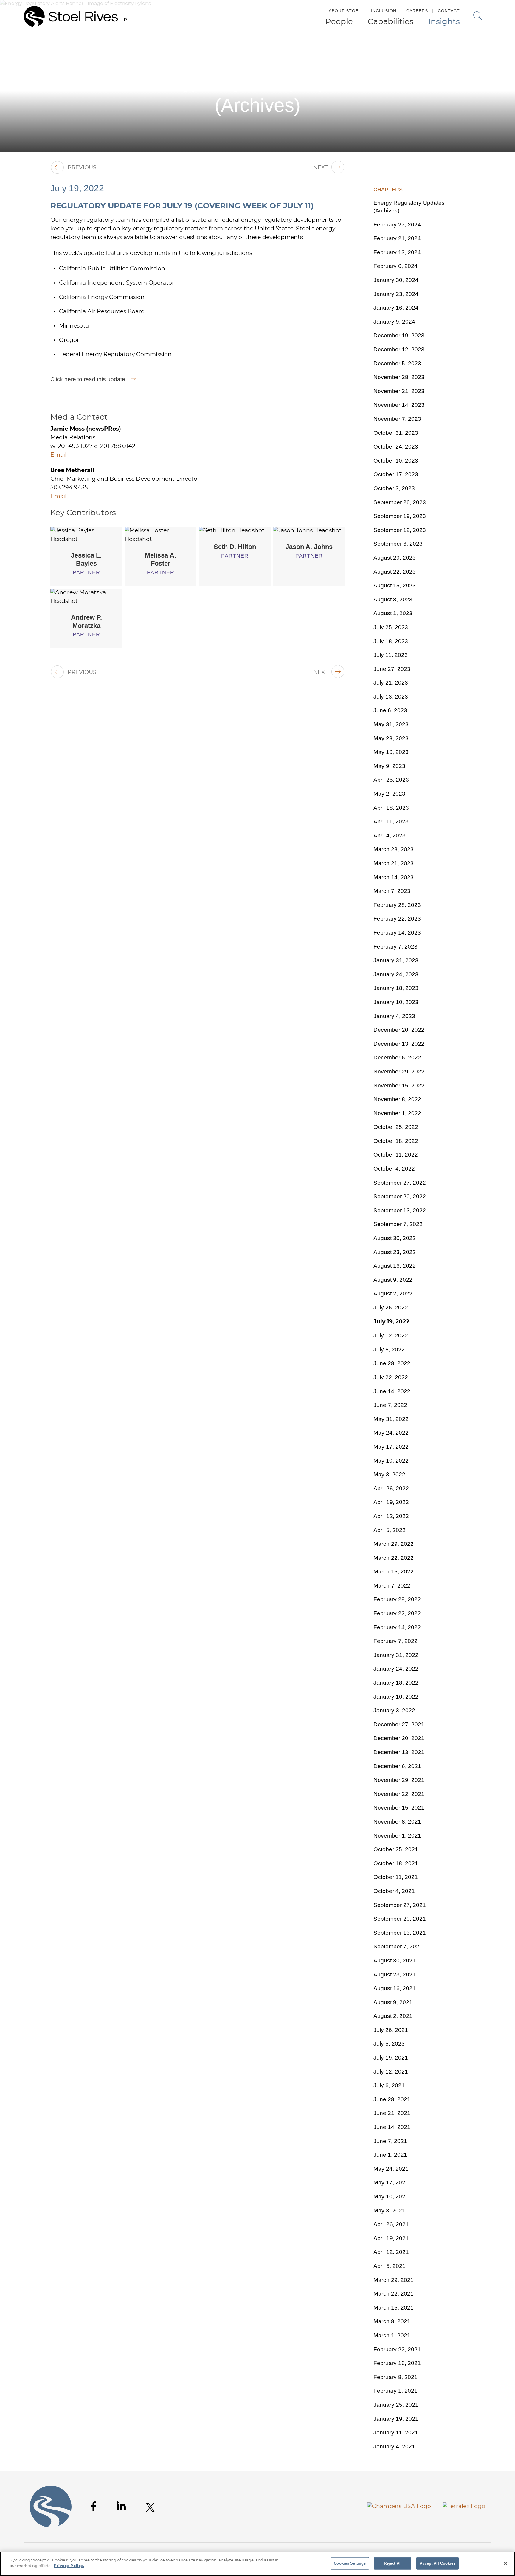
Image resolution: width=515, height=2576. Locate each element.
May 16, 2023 (391, 752)
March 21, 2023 (394, 863)
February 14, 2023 (397, 933)
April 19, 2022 (391, 1502)
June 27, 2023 (392, 669)
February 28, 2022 (397, 1599)
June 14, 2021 (392, 2127)
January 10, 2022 (396, 1697)
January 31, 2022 (396, 1655)
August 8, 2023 (393, 599)
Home (386, 47)
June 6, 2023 (390, 710)
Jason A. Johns (309, 547)
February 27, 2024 (397, 225)
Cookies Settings (350, 2563)
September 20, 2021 (400, 1919)
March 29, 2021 (394, 2280)
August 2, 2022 (393, 1294)
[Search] (478, 16)
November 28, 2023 (399, 377)
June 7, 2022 (390, 1405)
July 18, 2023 (391, 641)
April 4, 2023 (390, 835)
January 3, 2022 (394, 1710)
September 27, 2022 (400, 1183)
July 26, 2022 (391, 1308)
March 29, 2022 (394, 1544)
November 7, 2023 (397, 419)
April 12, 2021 (391, 2252)
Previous (82, 168)
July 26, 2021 (391, 2030)
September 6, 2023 (398, 544)
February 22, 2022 (397, 1613)
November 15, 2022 (399, 1086)
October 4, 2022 (394, 1169)
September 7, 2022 (398, 1224)
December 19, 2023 (399, 335)
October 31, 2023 (396, 433)
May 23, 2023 (391, 738)
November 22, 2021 (399, 1794)
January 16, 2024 (396, 308)
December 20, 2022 (399, 1030)
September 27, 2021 (400, 1905)
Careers (417, 11)
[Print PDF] (490, 47)
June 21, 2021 (392, 2113)
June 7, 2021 (390, 2141)
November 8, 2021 (397, 1822)
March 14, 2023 (394, 877)
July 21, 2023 (391, 683)
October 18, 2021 (396, 1863)
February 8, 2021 (395, 2377)
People (339, 22)
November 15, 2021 (399, 1808)
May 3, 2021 (389, 2210)
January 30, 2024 (396, 280)
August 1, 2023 (393, 613)
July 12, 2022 (391, 1336)
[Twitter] (150, 2507)
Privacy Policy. (69, 2566)
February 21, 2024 (397, 238)
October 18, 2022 (396, 1141)
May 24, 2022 (391, 1433)
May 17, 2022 (391, 1447)
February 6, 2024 (395, 266)
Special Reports (454, 47)
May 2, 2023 (389, 794)
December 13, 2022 (399, 1044)
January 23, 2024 (396, 294)
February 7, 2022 (395, 1641)
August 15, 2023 (395, 585)
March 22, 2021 (394, 2294)
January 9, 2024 (394, 322)
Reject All (393, 2563)
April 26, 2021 (391, 2224)
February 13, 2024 (397, 252)
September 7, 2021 (398, 1946)
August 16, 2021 (395, 1988)
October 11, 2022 (396, 1155)
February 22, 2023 (397, 919)
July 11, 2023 (391, 655)
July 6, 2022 (389, 1350)
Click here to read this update (88, 379)
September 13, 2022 (400, 1210)
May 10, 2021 (391, 2196)
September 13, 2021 (400, 1933)
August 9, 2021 (393, 2002)
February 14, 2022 (397, 1627)
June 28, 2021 (392, 2099)
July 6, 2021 (389, 2085)
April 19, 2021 (391, 2238)
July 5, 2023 (389, 2044)
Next (320, 168)
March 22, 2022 (394, 1558)
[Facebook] (94, 2506)
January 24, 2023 (396, 974)
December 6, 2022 (397, 1057)
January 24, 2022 (396, 1669)
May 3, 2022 (389, 1474)
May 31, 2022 (391, 1419)
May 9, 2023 (389, 766)
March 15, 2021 (394, 2308)
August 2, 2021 (393, 2016)
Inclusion (384, 11)
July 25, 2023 (391, 627)
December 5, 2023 (397, 363)
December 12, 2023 (399, 349)
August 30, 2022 (395, 1238)
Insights (444, 22)
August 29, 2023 (395, 558)
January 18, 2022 (396, 1683)
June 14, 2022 (392, 1391)
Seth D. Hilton (235, 547)
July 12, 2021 (391, 2072)
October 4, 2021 (394, 1891)
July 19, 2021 (391, 2058)
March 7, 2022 (392, 1586)
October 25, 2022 (396, 1127)
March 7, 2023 (392, 891)
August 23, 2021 (395, 1974)
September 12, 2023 (400, 530)
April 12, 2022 (391, 1516)
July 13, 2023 (391, 697)
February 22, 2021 (397, 2349)
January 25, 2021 (396, 2405)
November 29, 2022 (399, 1071)
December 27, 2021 (399, 1724)
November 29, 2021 (399, 1780)
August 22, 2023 (395, 572)
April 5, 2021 (390, 2266)
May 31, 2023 (391, 724)
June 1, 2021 (390, 2155)
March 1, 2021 (392, 2335)
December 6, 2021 (397, 1766)
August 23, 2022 (395, 1252)
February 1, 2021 (395, 2391)
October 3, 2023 (394, 488)
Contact (449, 11)
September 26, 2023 (400, 502)
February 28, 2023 (397, 905)
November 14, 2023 (399, 405)
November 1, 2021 (397, 1836)
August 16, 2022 (395, 1266)
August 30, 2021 (395, 1960)
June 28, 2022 (392, 1363)
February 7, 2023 (395, 947)
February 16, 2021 (397, 2363)
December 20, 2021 (399, 1738)
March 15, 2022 (394, 1572)
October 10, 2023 (396, 461)
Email (58, 455)
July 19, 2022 (391, 1322)
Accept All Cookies (437, 2563)
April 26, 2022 (391, 1488)
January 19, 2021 (396, 2419)
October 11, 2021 (396, 1877)
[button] (502, 47)
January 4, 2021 (394, 2447)
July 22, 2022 (391, 1377)
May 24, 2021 (391, 2169)
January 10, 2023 (396, 1002)
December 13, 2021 (399, 1752)
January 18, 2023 (396, 988)
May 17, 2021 (391, 2182)
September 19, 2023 (400, 516)
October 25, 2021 (396, 1849)
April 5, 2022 (390, 1530)
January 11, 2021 (396, 2433)
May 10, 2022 (391, 1461)
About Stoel (345, 11)
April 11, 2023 (391, 821)
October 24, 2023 (396, 447)
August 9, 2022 (393, 1280)
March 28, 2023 (394, 849)
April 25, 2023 (391, 780)
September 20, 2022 (400, 1196)
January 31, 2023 (396, 960)
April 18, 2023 (391, 808)
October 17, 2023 (396, 474)
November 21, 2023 (399, 391)
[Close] (505, 2563)
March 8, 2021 (392, 2321)
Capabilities (391, 22)
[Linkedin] (121, 2506)
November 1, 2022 (397, 1113)
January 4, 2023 (394, 1016)
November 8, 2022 (397, 1099)
